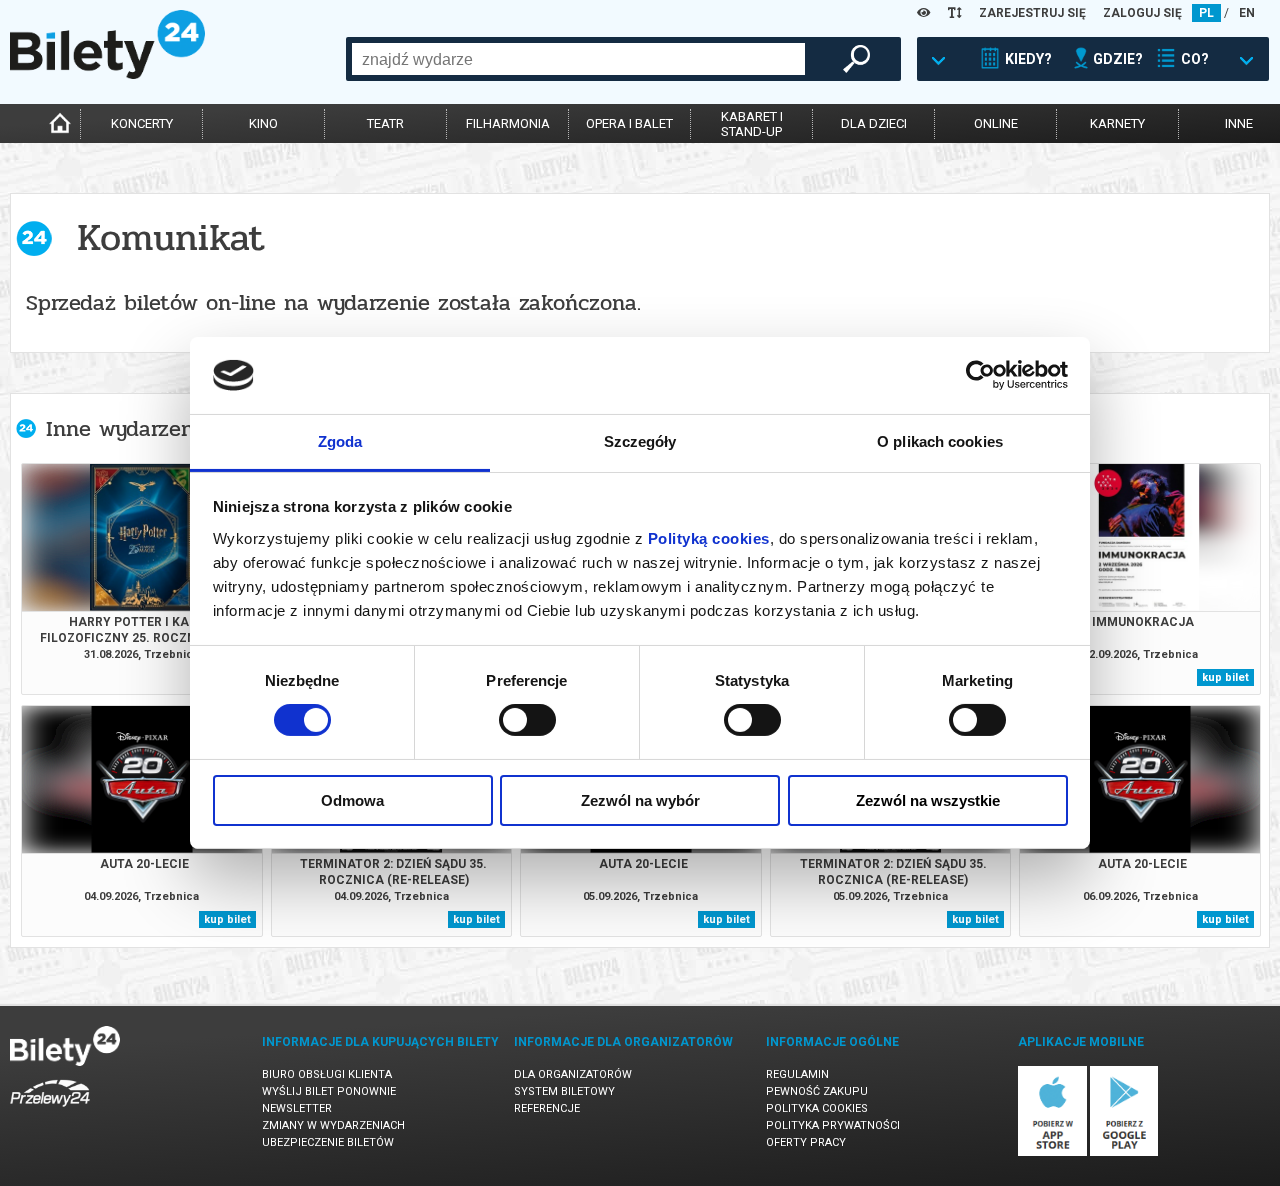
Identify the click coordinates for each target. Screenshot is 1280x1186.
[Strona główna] (107, 74)
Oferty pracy (806, 1142)
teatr (385, 123)
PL (1206, 13)
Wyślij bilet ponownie (329, 1091)
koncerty (142, 123)
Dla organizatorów (573, 1074)
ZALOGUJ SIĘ (1142, 13)
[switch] (527, 720)
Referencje (547, 1108)
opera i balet (629, 123)
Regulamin (797, 1074)
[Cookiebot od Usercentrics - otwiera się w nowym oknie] (980, 375)
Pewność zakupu (817, 1091)
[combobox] (578, 59)
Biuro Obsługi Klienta (327, 1074)
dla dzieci (874, 123)
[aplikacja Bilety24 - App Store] (1052, 1152)
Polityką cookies (709, 538)
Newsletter (297, 1108)
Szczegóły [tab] (640, 441)
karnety (1117, 123)
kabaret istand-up (752, 124)
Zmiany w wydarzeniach (333, 1125)
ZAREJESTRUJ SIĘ (1032, 13)
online (996, 123)
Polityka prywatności (833, 1125)
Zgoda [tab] (340, 441)
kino (263, 123)
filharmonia (508, 123)
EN (1247, 13)
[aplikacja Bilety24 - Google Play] (1124, 1152)
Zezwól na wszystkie (928, 800)
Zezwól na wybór (640, 800)
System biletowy (564, 1091)
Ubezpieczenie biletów (328, 1142)
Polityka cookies (817, 1108)
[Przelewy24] (50, 1110)
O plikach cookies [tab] (940, 441)
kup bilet (1225, 677)
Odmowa (352, 800)
